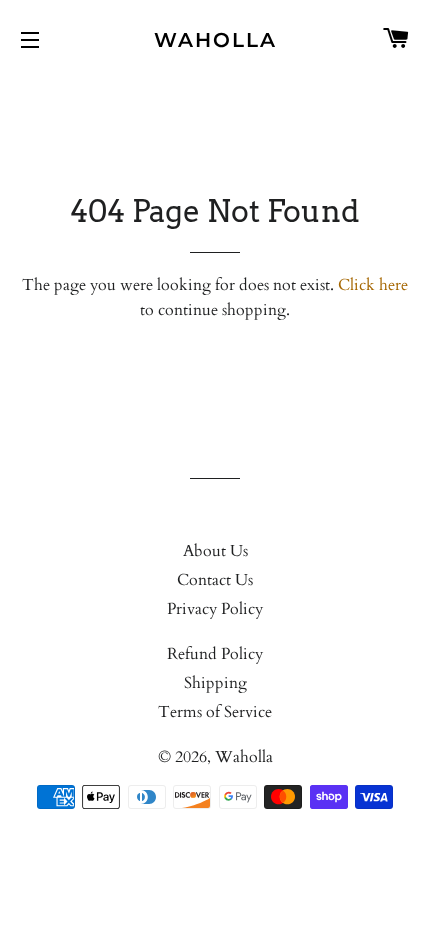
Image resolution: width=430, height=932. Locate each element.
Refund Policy (215, 654)
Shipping (215, 683)
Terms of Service (215, 712)
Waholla (215, 40)
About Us (215, 551)
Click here (373, 285)
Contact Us (215, 580)
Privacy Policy (215, 609)
